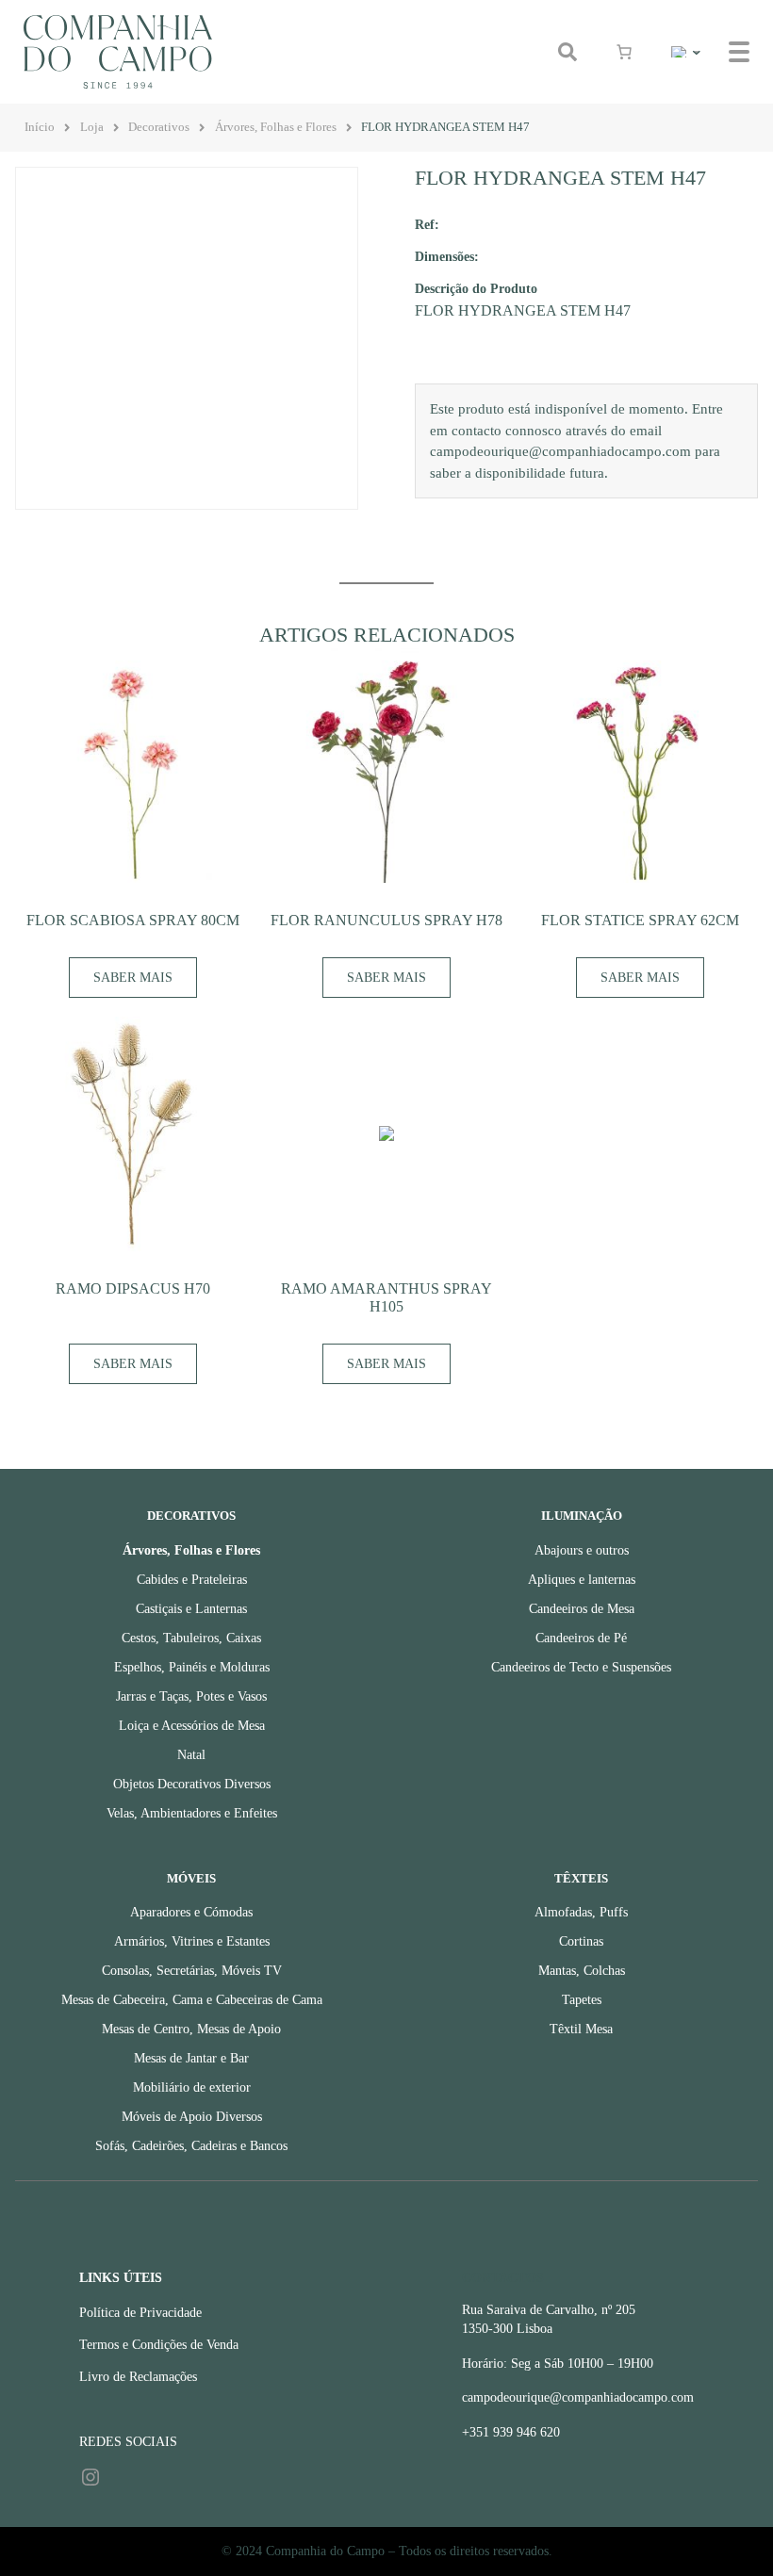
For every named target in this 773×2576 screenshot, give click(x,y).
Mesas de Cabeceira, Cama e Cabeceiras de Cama (192, 2000)
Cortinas (581, 1941)
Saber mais (133, 978)
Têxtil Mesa (581, 2029)
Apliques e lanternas (582, 1580)
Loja (92, 127)
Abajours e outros (582, 1550)
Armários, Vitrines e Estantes (192, 1941)
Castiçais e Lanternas (191, 1609)
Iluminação (582, 1516)
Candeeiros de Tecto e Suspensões (581, 1667)
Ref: (427, 224)
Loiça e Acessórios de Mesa (192, 1726)
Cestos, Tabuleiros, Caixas (191, 1638)
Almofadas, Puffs (581, 1912)
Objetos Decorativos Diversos (192, 1784)
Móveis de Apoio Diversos (192, 2117)
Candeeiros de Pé (581, 1638)
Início (40, 127)
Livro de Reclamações (138, 2377)
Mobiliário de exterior (192, 2087)
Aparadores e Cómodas (191, 1912)
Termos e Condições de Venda (159, 2345)
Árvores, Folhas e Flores (276, 127)
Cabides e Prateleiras (192, 1580)
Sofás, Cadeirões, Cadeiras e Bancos (191, 2146)
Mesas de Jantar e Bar (191, 2058)
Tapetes (582, 2000)
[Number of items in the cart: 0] (624, 52)
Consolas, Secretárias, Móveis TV (192, 1971)
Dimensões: (447, 256)
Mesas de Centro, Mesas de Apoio (191, 2029)
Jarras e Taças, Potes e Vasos (191, 1696)
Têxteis (581, 1879)
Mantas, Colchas (582, 1971)
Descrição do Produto (476, 288)
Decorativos (159, 127)
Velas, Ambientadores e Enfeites (192, 1813)
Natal (191, 1755)
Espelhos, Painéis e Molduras (192, 1667)
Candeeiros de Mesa (582, 1609)
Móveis (191, 1879)
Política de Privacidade (140, 2313)
